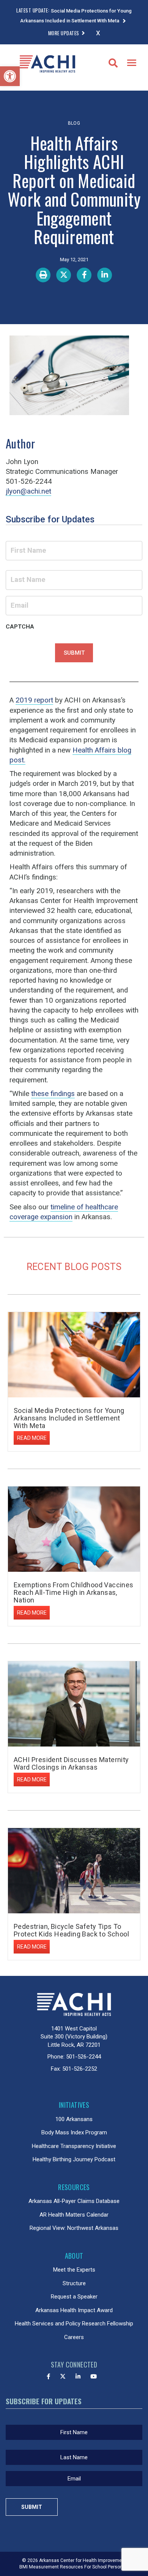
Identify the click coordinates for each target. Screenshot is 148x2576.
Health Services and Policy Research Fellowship (74, 2324)
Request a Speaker (74, 2297)
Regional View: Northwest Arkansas (74, 2228)
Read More (32, 1438)
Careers (74, 2337)
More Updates (64, 33)
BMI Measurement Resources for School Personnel (74, 2567)
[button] (10, 76)
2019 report (34, 700)
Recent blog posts (74, 1267)
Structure (74, 2283)
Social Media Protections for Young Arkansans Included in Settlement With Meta (69, 1418)
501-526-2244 (83, 2057)
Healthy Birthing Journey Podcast (74, 2159)
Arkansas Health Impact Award (74, 2310)
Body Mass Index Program (74, 2132)
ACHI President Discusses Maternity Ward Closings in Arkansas (71, 1763)
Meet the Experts (74, 2270)
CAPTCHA (20, 627)
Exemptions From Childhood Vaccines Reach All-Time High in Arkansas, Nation (74, 1592)
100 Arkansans (74, 2119)
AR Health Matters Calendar (74, 2215)
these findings (53, 1094)
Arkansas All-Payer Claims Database (74, 2201)
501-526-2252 (80, 2069)
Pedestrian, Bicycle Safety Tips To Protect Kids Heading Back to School (71, 1930)
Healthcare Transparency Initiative (74, 2146)
